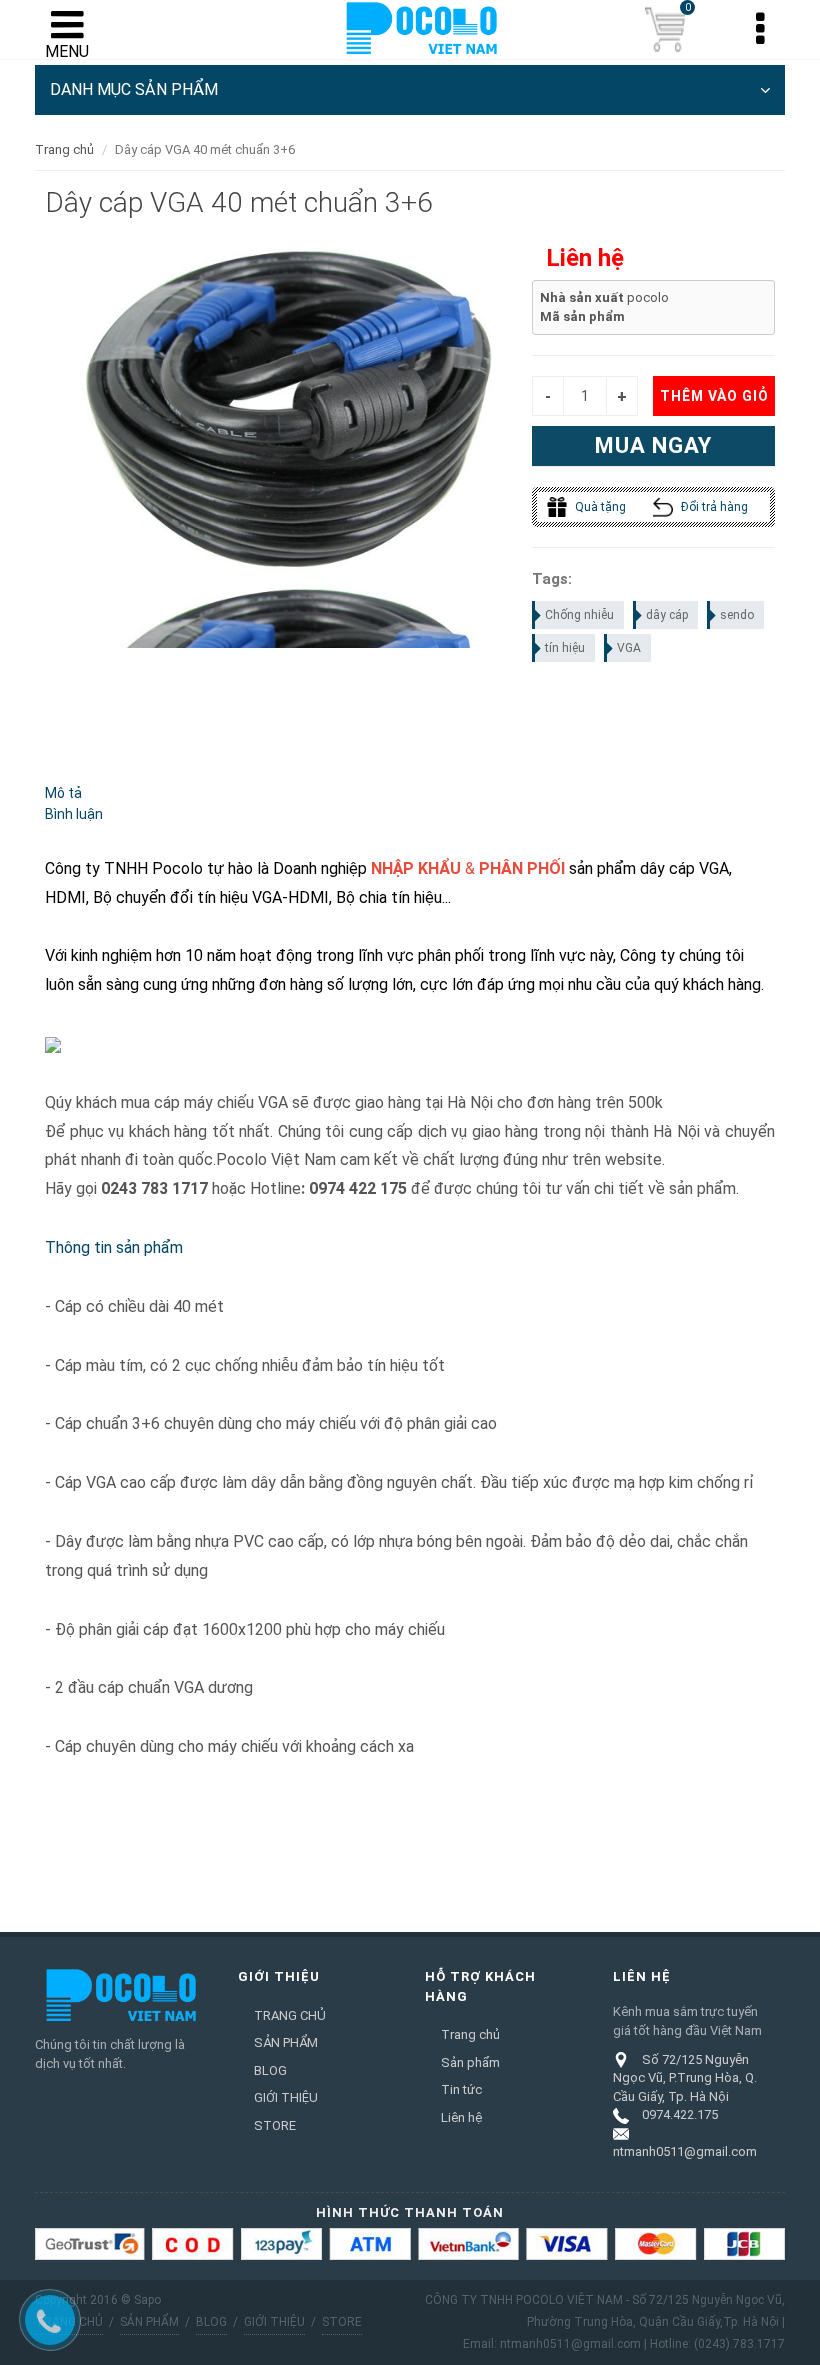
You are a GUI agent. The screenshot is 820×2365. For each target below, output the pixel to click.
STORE (275, 2125)
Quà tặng (599, 507)
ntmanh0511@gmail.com (685, 2151)
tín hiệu (565, 648)
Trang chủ (470, 2034)
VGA (629, 648)
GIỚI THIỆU (286, 2097)
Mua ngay (653, 445)
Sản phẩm (470, 2062)
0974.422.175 (680, 2114)
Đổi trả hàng (713, 507)
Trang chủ (64, 149)
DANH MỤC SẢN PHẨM (134, 89)
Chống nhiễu (579, 615)
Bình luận (74, 814)
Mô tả (63, 793)
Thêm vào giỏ (714, 396)
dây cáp (667, 615)
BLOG (270, 2070)
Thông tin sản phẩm (114, 1247)
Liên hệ (461, 2117)
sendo (737, 615)
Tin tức (461, 2089)
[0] (665, 30)
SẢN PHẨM (286, 2042)
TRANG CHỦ (290, 2015)
